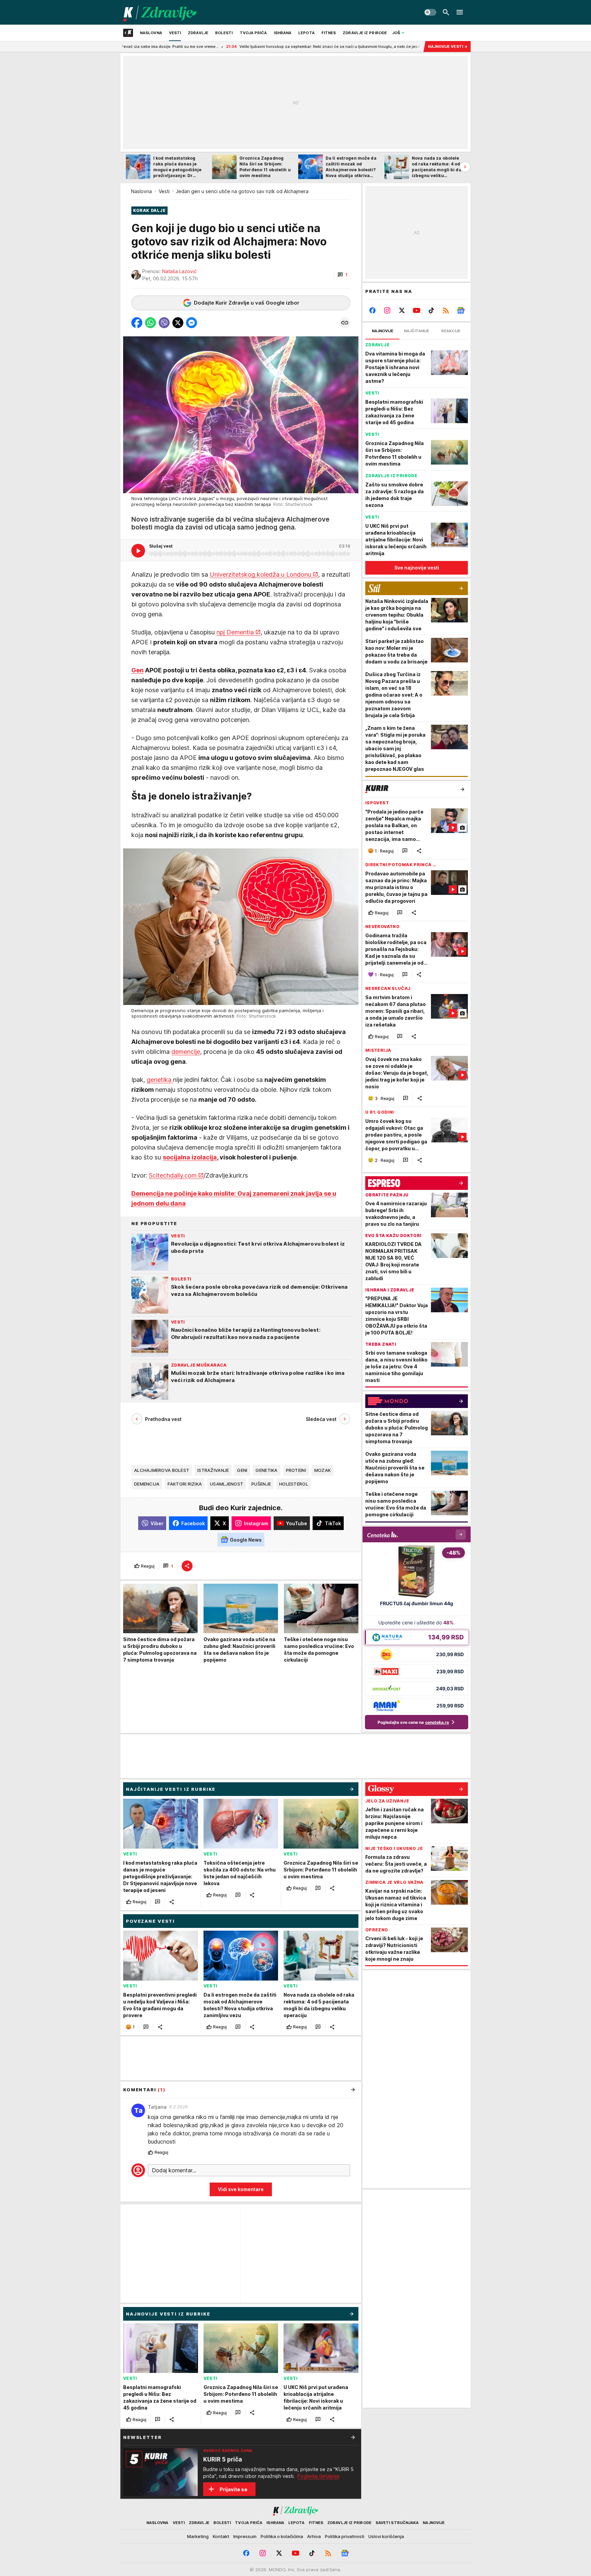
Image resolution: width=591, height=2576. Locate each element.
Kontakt (221, 2536)
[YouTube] (417, 310)
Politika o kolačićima (282, 2536)
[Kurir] (160, 12)
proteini (296, 1470)
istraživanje (213, 1470)
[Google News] (461, 310)
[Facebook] (373, 310)
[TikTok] (431, 310)
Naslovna (141, 191)
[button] (343, 275)
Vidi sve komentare (241, 2189)
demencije (186, 1052)
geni (242, 1470)
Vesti (164, 191)
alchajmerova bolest (162, 1470)
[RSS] (446, 310)
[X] (402, 310)
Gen (137, 670)
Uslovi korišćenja (386, 2536)
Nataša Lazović (179, 271)
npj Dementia (235, 633)
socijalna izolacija (190, 1157)
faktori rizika (185, 1484)
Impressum (245, 2536)
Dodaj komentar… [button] (174, 2170)
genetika (160, 1080)
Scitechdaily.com (173, 1175)
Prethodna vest (163, 1419)
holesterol (294, 1484)
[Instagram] (387, 310)
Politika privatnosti (345, 2536)
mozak (323, 1470)
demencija (147, 1484)
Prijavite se (233, 2489)
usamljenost (227, 1484)
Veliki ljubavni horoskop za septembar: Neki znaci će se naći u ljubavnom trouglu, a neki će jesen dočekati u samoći (215, 46)
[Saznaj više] (353, 2437)
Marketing (198, 2536)
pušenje (261, 1484)
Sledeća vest (321, 1419)
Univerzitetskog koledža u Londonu (260, 575)
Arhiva (314, 2536)
